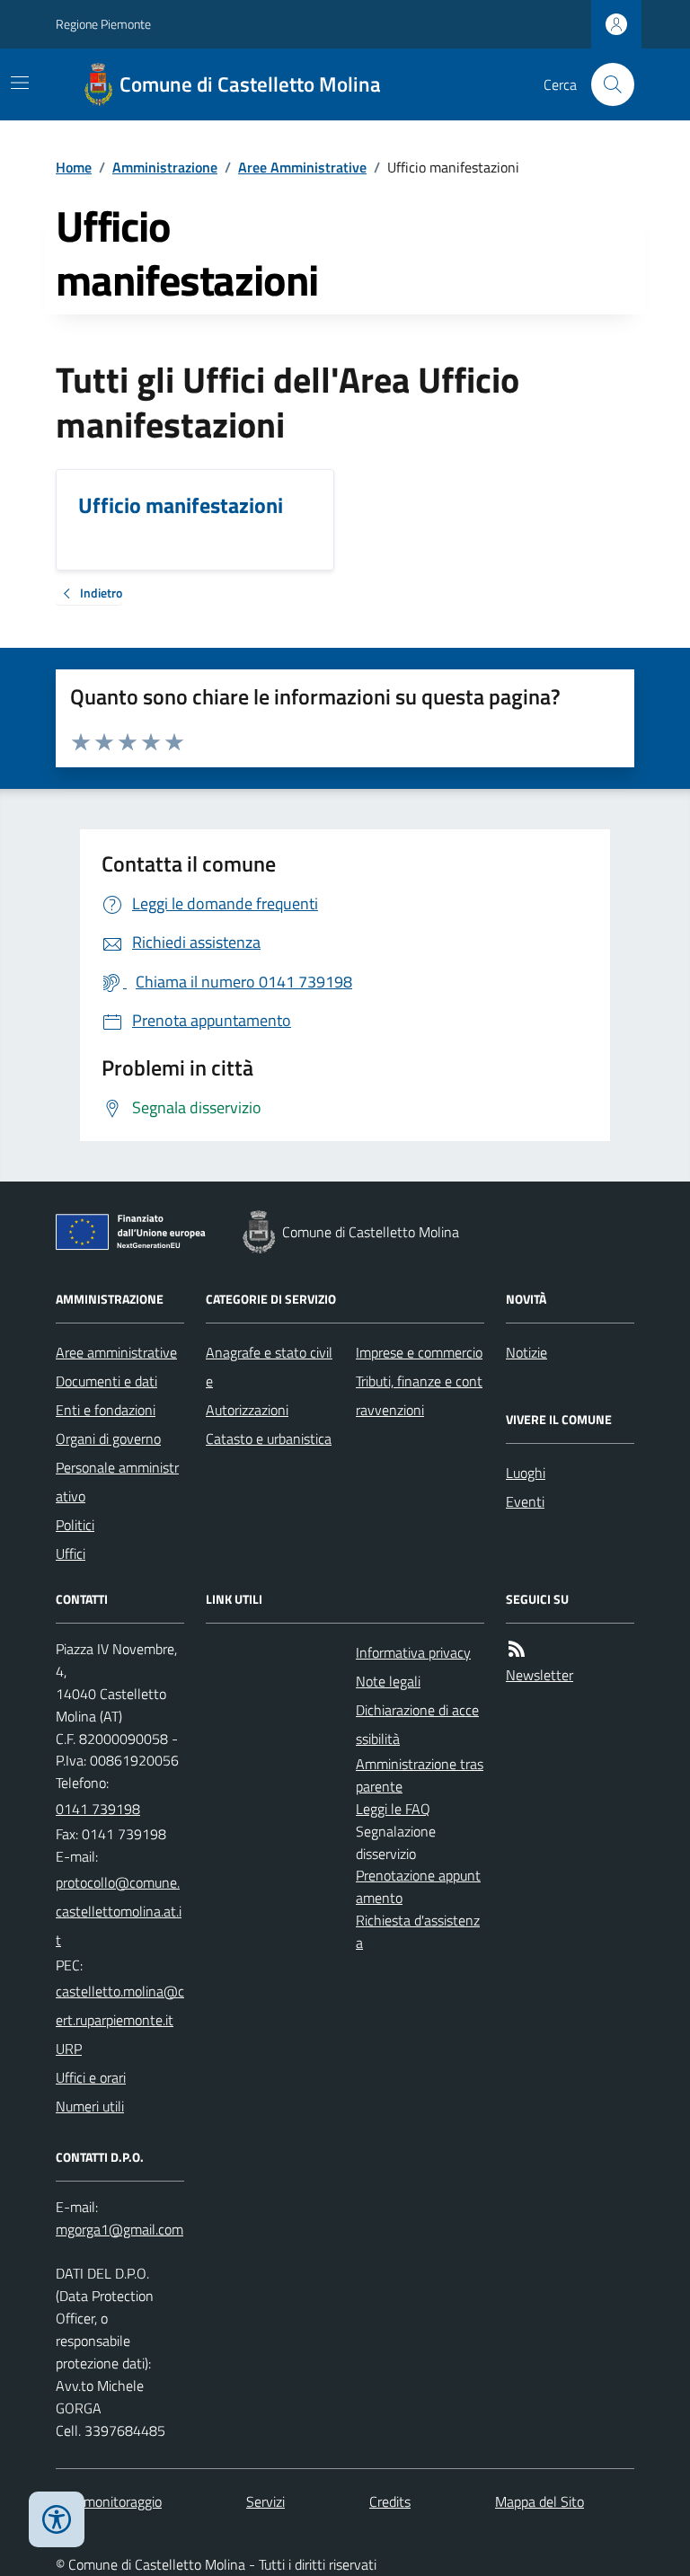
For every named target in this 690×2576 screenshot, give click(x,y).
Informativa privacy (413, 1652)
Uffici (71, 1554)
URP (69, 2049)
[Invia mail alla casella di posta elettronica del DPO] (119, 2230)
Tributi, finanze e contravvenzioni (419, 1395)
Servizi (265, 2501)
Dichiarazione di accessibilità (417, 1724)
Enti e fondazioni (106, 1410)
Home (74, 167)
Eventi (525, 1501)
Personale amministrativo (117, 1482)
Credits (390, 2501)
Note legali (388, 1681)
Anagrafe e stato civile (269, 1367)
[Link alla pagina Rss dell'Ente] (517, 1649)
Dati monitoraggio (109, 2501)
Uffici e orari (91, 2077)
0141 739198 (98, 1809)
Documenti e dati (106, 1381)
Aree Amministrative (302, 167)
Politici (75, 1525)
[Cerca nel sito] (606, 84)
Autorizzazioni (247, 1410)
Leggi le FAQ (393, 1809)
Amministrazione (165, 167)
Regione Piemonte (103, 24)
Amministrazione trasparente (420, 1775)
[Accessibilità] (57, 2519)
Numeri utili (90, 2106)
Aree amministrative (116, 1352)
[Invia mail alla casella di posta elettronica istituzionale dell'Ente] (120, 1911)
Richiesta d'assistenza (418, 1931)
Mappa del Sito (540, 2501)
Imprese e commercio (419, 1352)
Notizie (526, 1352)
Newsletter (540, 1675)
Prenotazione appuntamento (418, 1886)
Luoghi (526, 1473)
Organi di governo (108, 1438)
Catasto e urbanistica (269, 1438)
